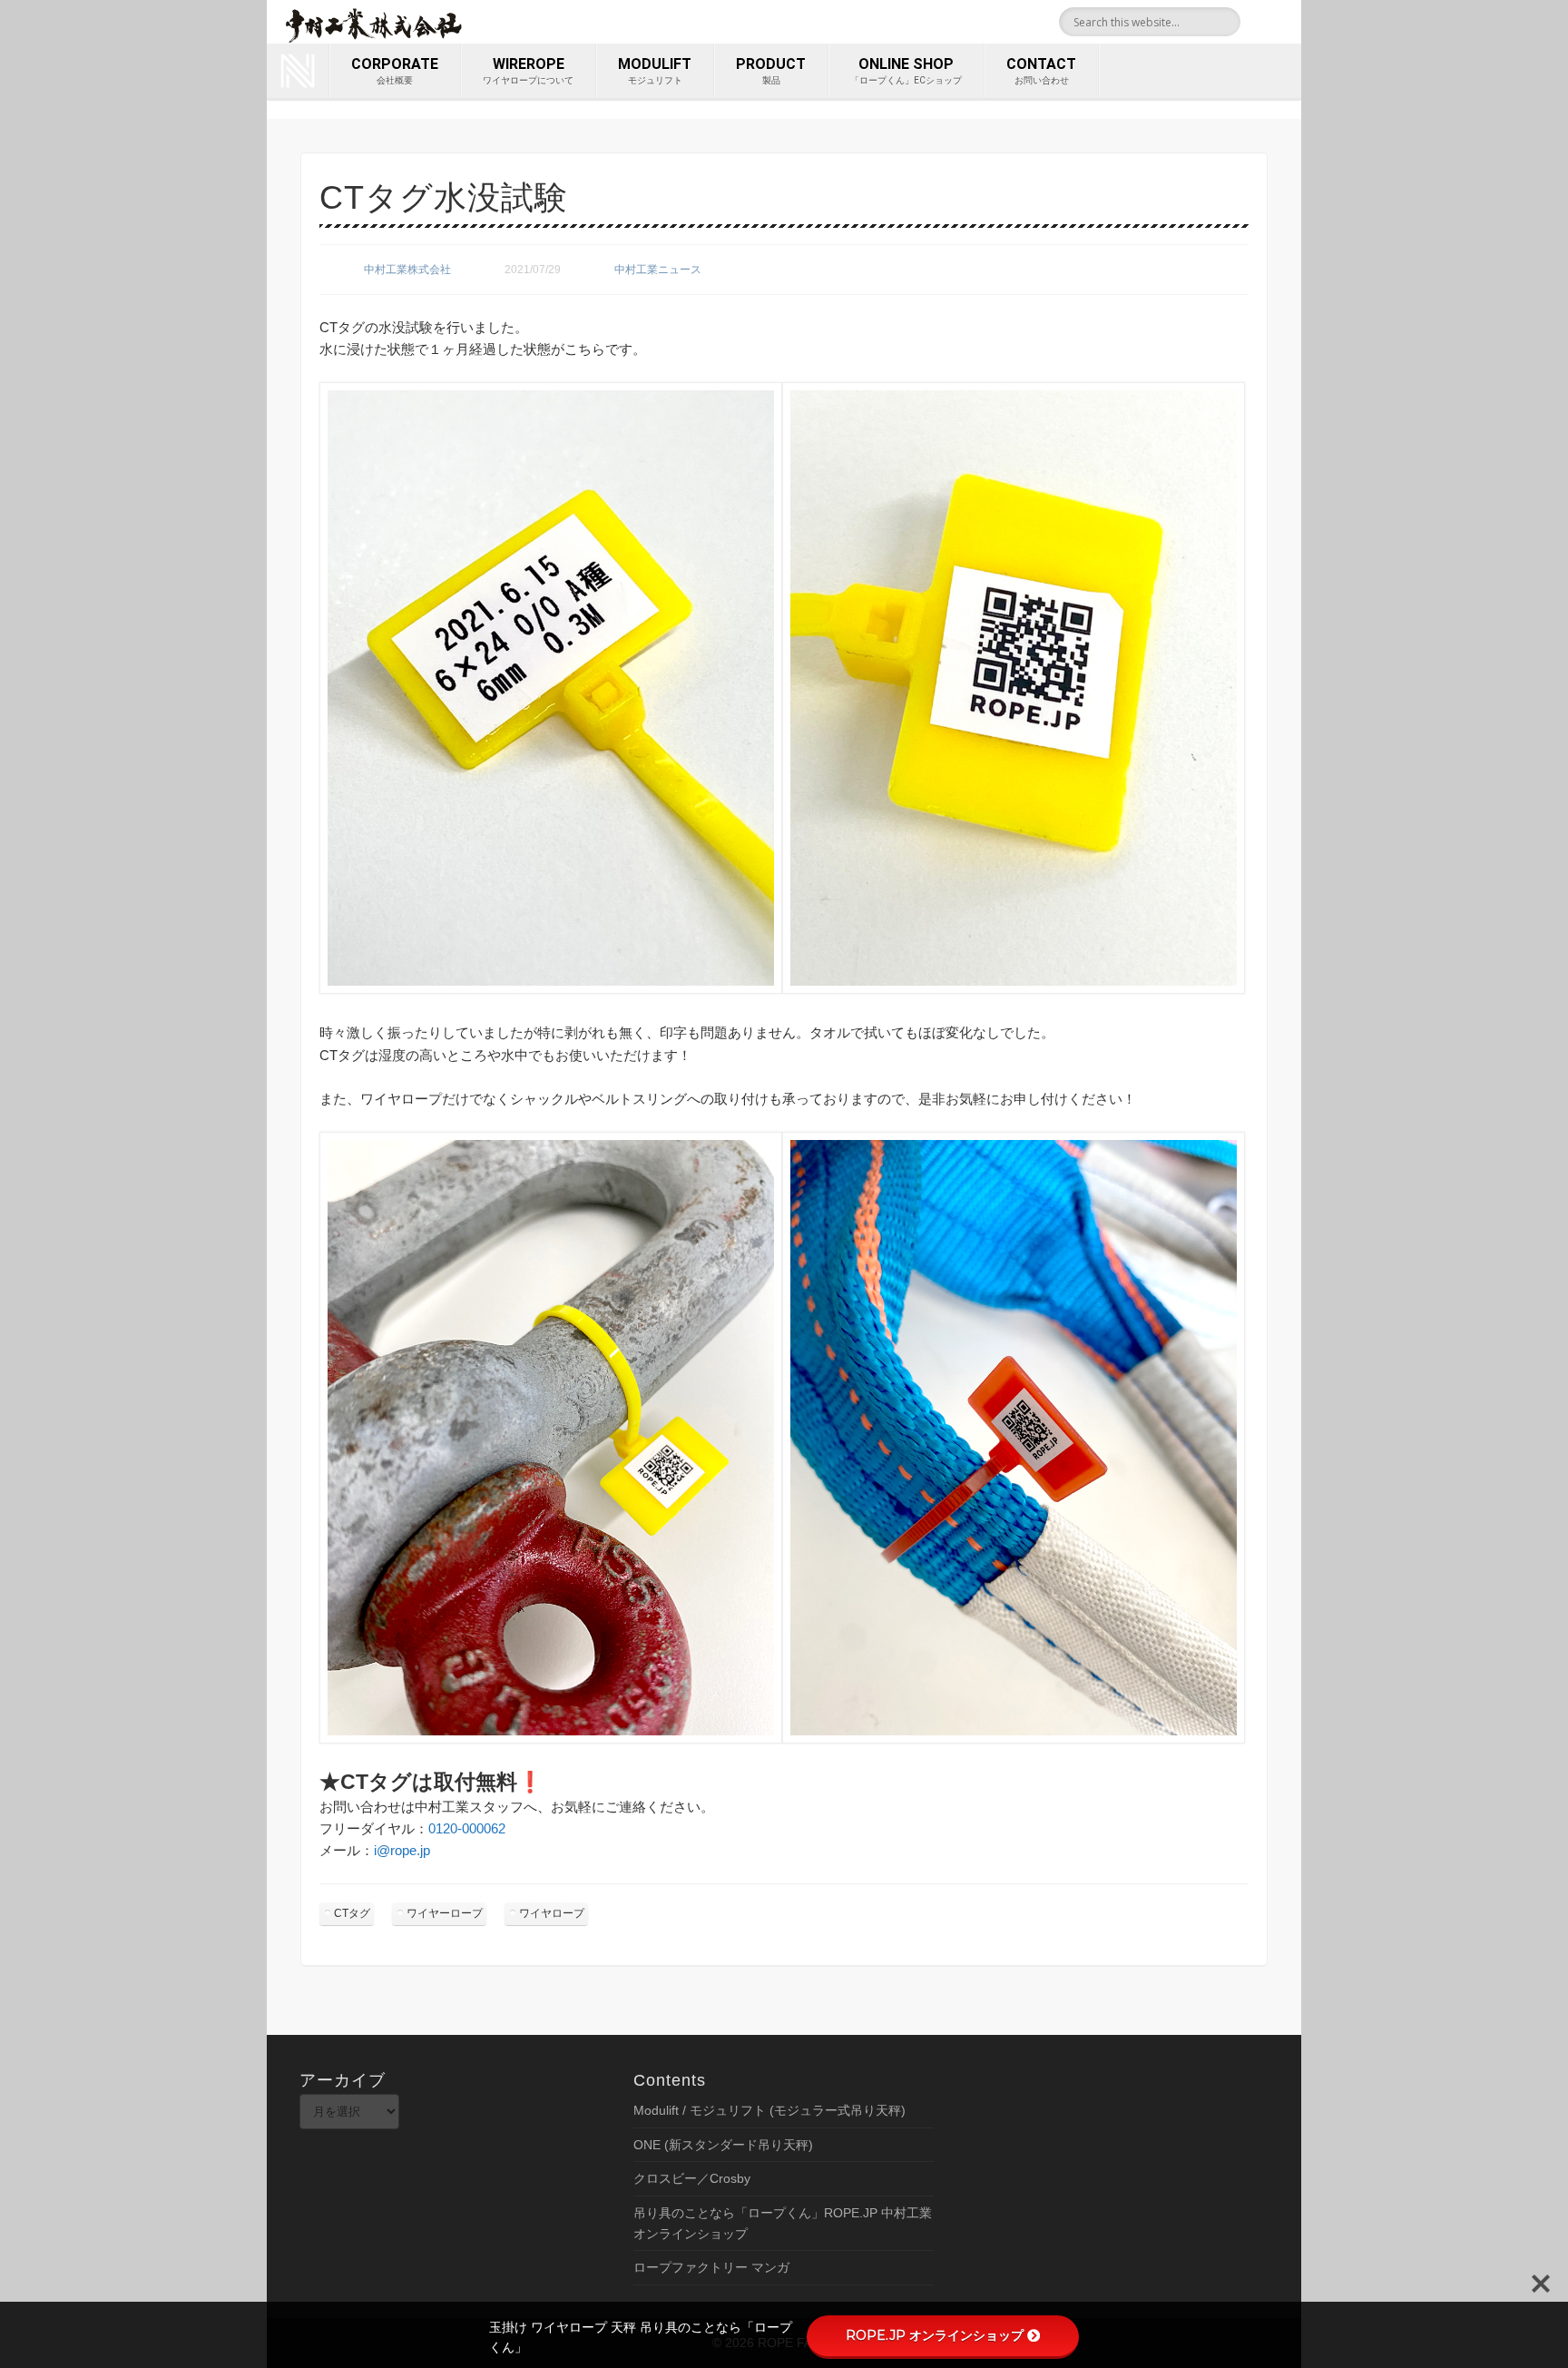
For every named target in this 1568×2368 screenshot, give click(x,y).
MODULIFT (655, 70)
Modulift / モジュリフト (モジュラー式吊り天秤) (769, 2110)
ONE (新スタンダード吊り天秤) (723, 2145)
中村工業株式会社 (407, 270)
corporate (395, 70)
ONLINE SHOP (906, 70)
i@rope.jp (402, 1850)
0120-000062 (467, 1828)
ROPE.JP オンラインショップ (935, 2335)
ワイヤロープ (552, 1913)
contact (1041, 70)
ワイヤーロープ (445, 1913)
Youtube (1281, 22)
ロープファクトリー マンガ (711, 2267)
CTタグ (352, 1913)
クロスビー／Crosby (692, 2178)
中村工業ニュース (658, 270)
